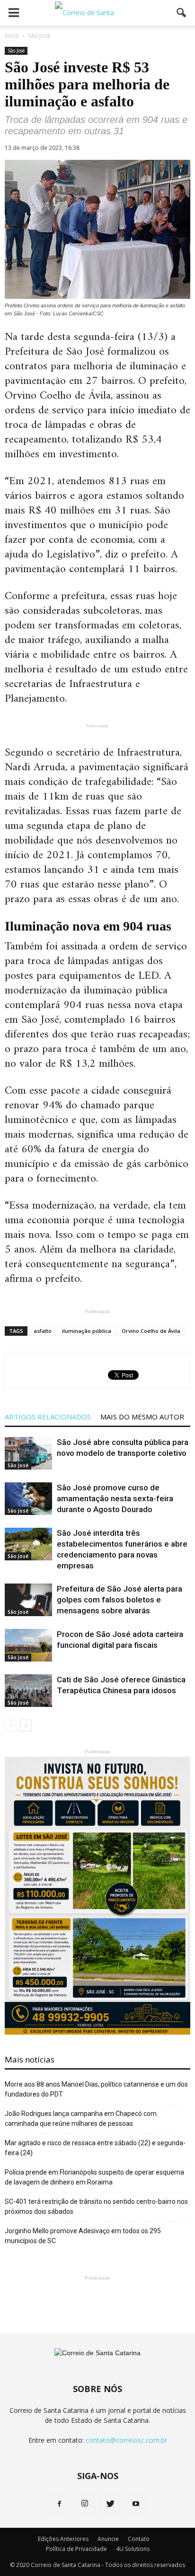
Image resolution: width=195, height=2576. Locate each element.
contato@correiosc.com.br (126, 2440)
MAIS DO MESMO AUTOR (142, 1417)
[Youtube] (136, 2504)
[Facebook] (59, 2504)
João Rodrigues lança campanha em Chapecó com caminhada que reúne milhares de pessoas (81, 2119)
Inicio (12, 36)
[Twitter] (110, 2504)
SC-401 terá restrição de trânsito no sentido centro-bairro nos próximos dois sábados (96, 2206)
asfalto (43, 1331)
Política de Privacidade (76, 2549)
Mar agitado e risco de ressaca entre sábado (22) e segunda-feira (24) (95, 2148)
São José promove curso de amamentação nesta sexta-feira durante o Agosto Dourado (115, 1498)
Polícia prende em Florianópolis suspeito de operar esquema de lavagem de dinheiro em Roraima (94, 2177)
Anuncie (108, 2539)
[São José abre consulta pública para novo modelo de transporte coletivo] (28, 1453)
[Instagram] (85, 2504)
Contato (139, 2539)
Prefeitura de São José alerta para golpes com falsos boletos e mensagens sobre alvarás (120, 1600)
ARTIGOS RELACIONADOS (48, 1417)
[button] (182, 13)
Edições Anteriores (63, 2539)
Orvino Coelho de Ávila (151, 1331)
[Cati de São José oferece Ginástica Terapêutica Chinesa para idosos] (28, 1691)
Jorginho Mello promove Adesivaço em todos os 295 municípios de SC (83, 2236)
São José (16, 51)
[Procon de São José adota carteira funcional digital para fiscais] (28, 1645)
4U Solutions (133, 2549)
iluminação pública (87, 1331)
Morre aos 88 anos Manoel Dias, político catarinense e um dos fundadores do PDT (96, 2089)
